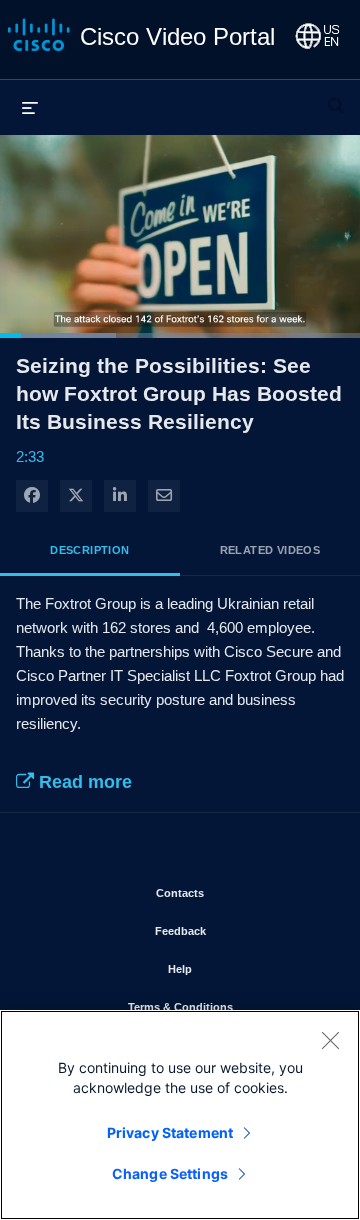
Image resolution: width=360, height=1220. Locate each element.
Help (238, 968)
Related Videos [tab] (270, 550)
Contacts (238, 892)
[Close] (330, 1040)
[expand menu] (30, 107)
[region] (180, 1115)
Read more (83, 782)
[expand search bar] (336, 97)
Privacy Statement (170, 1132)
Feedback (239, 930)
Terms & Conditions (228, 1006)
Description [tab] (89, 550)
